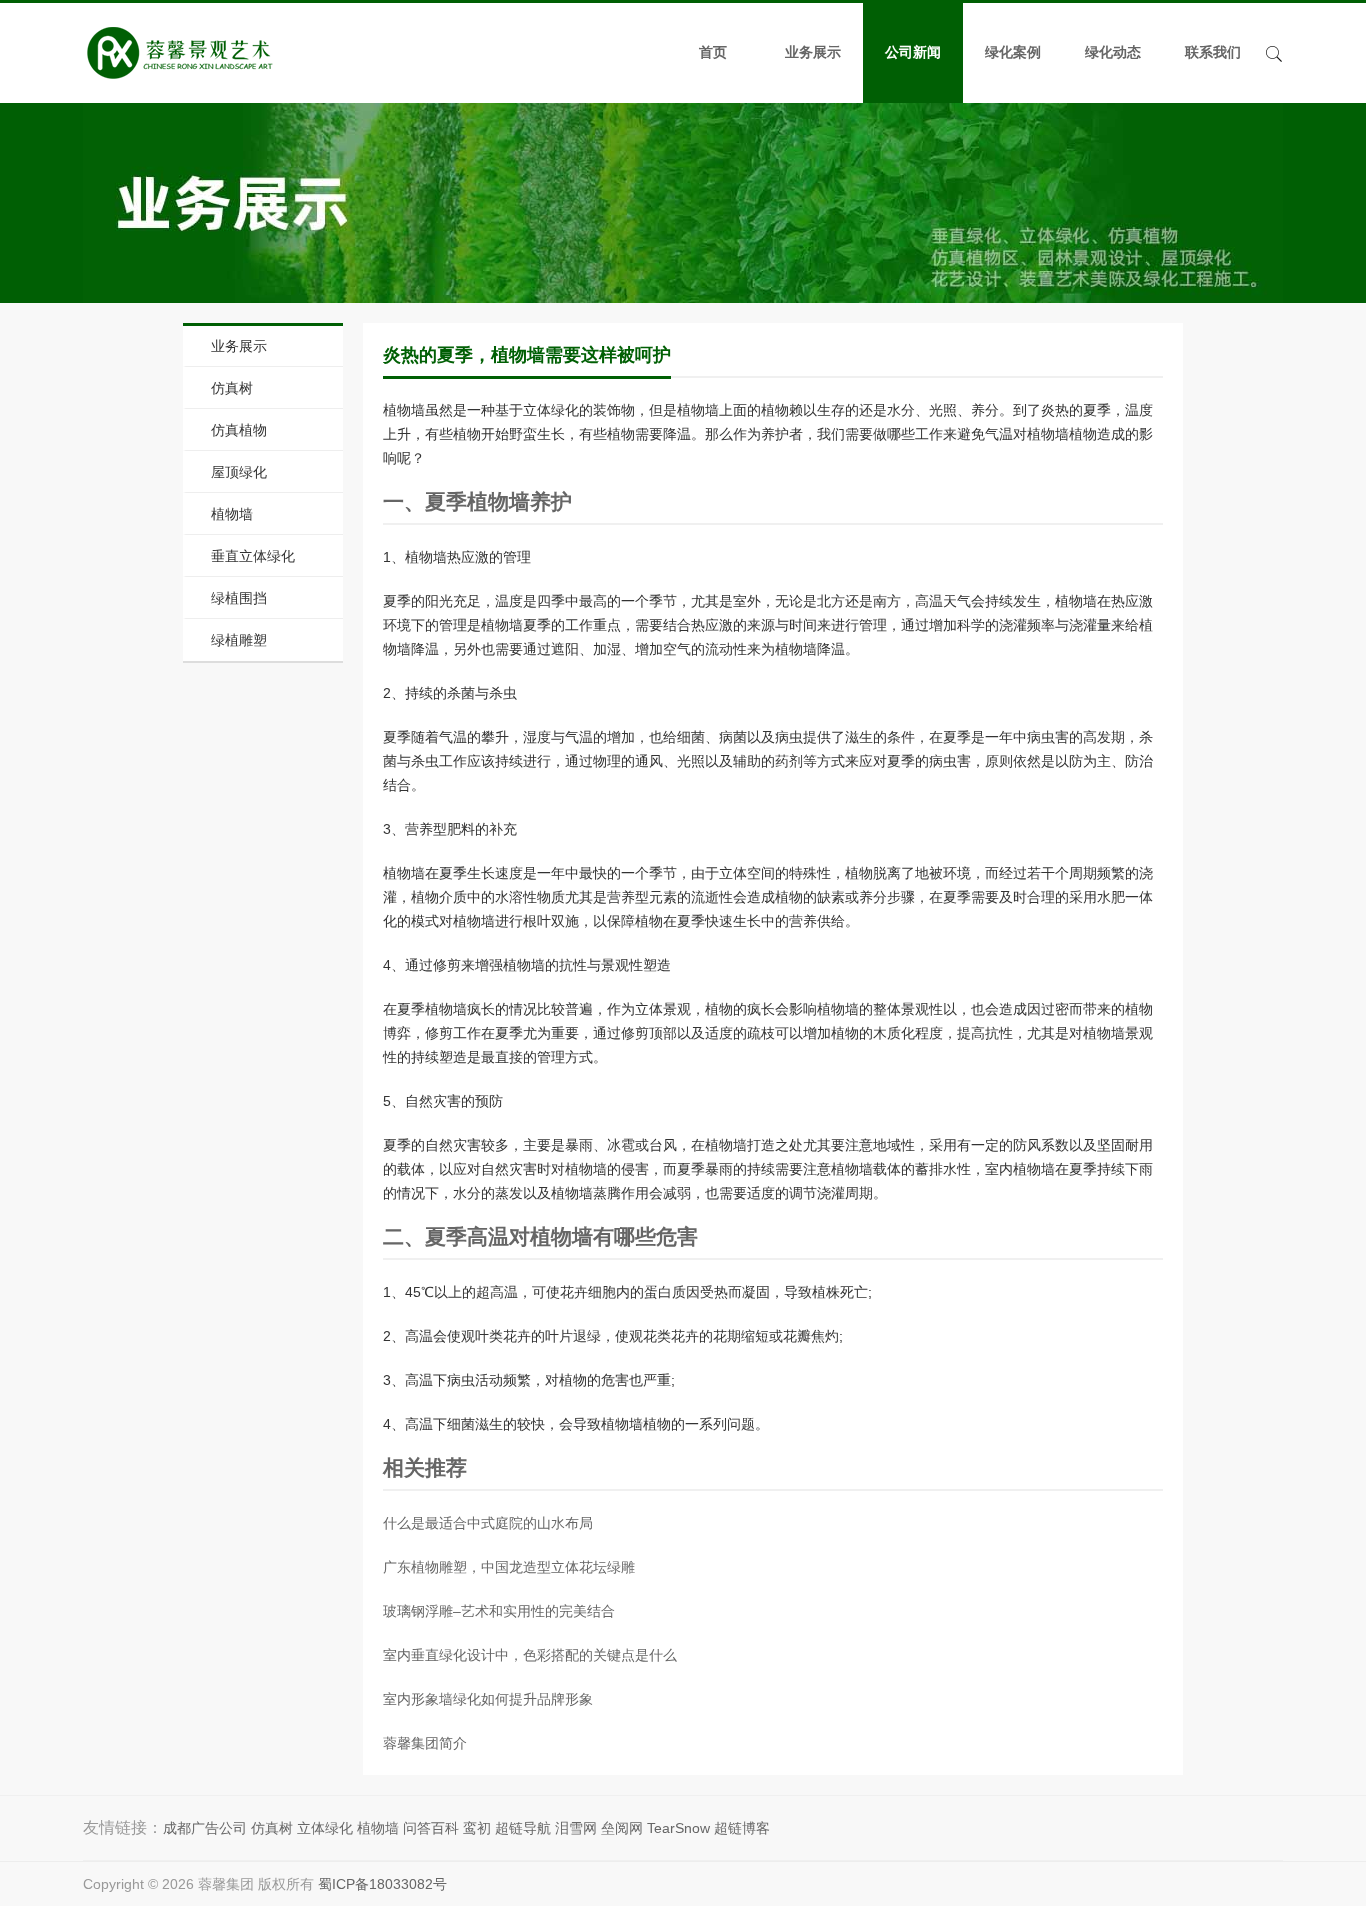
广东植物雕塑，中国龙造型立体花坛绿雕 (509, 1567)
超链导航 (523, 1828)
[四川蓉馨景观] (179, 53)
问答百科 (431, 1828)
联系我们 (1213, 52)
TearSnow (678, 1828)
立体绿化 (325, 1828)
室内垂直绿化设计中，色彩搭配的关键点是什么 (530, 1655)
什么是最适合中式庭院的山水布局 (488, 1523)
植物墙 (232, 514)
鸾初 (477, 1828)
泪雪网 (576, 1828)
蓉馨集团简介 (425, 1743)
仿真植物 (239, 430)
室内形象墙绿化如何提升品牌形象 (488, 1699)
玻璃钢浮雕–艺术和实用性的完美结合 (499, 1611)
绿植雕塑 (239, 640)
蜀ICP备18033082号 (382, 1884)
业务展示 (813, 52)
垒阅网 (622, 1828)
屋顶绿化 (239, 472)
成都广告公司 (205, 1828)
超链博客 (742, 1828)
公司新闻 (913, 52)
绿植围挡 (239, 598)
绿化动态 (1113, 52)
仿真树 (232, 388)
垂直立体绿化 (253, 556)
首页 (713, 52)
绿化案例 (1013, 52)
